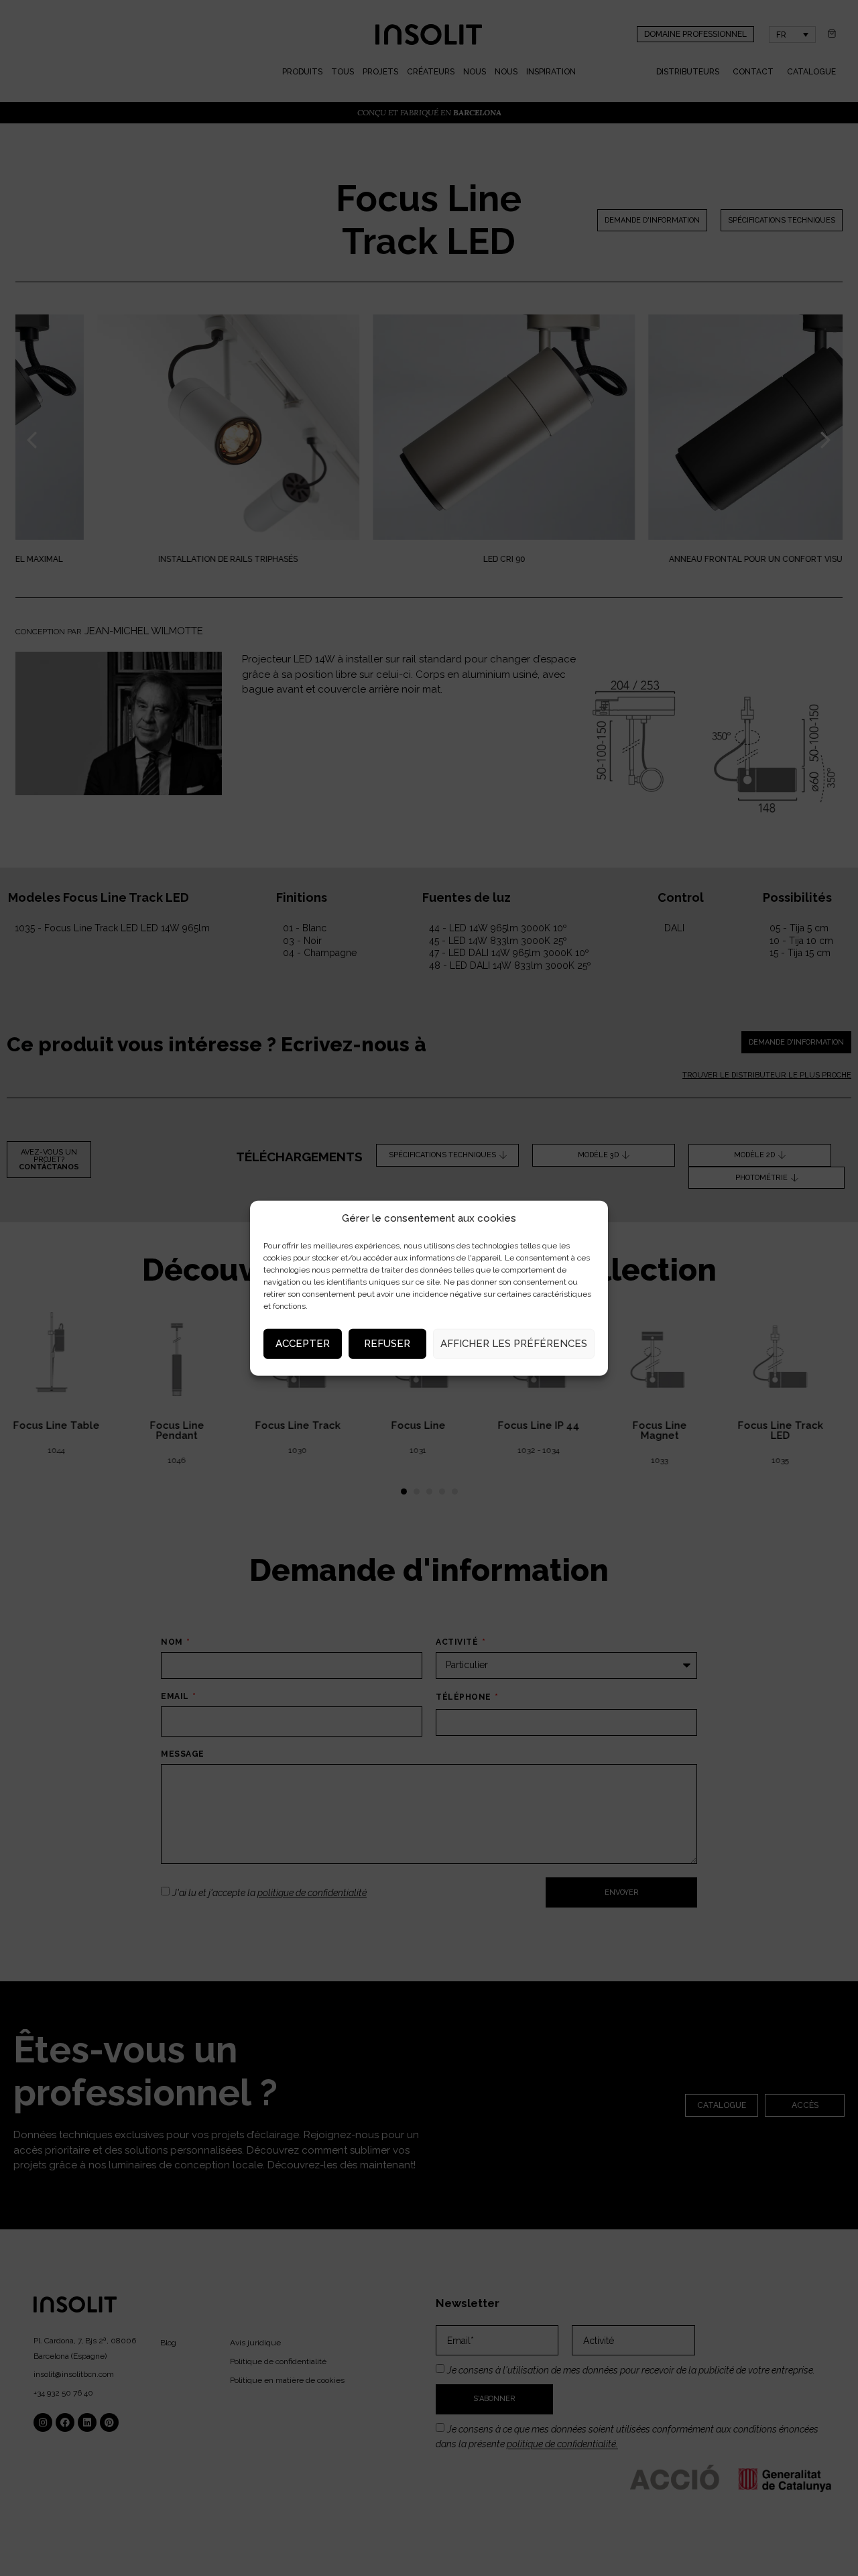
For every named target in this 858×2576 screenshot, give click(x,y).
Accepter (303, 1344)
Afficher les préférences (514, 1344)
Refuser (387, 1344)
